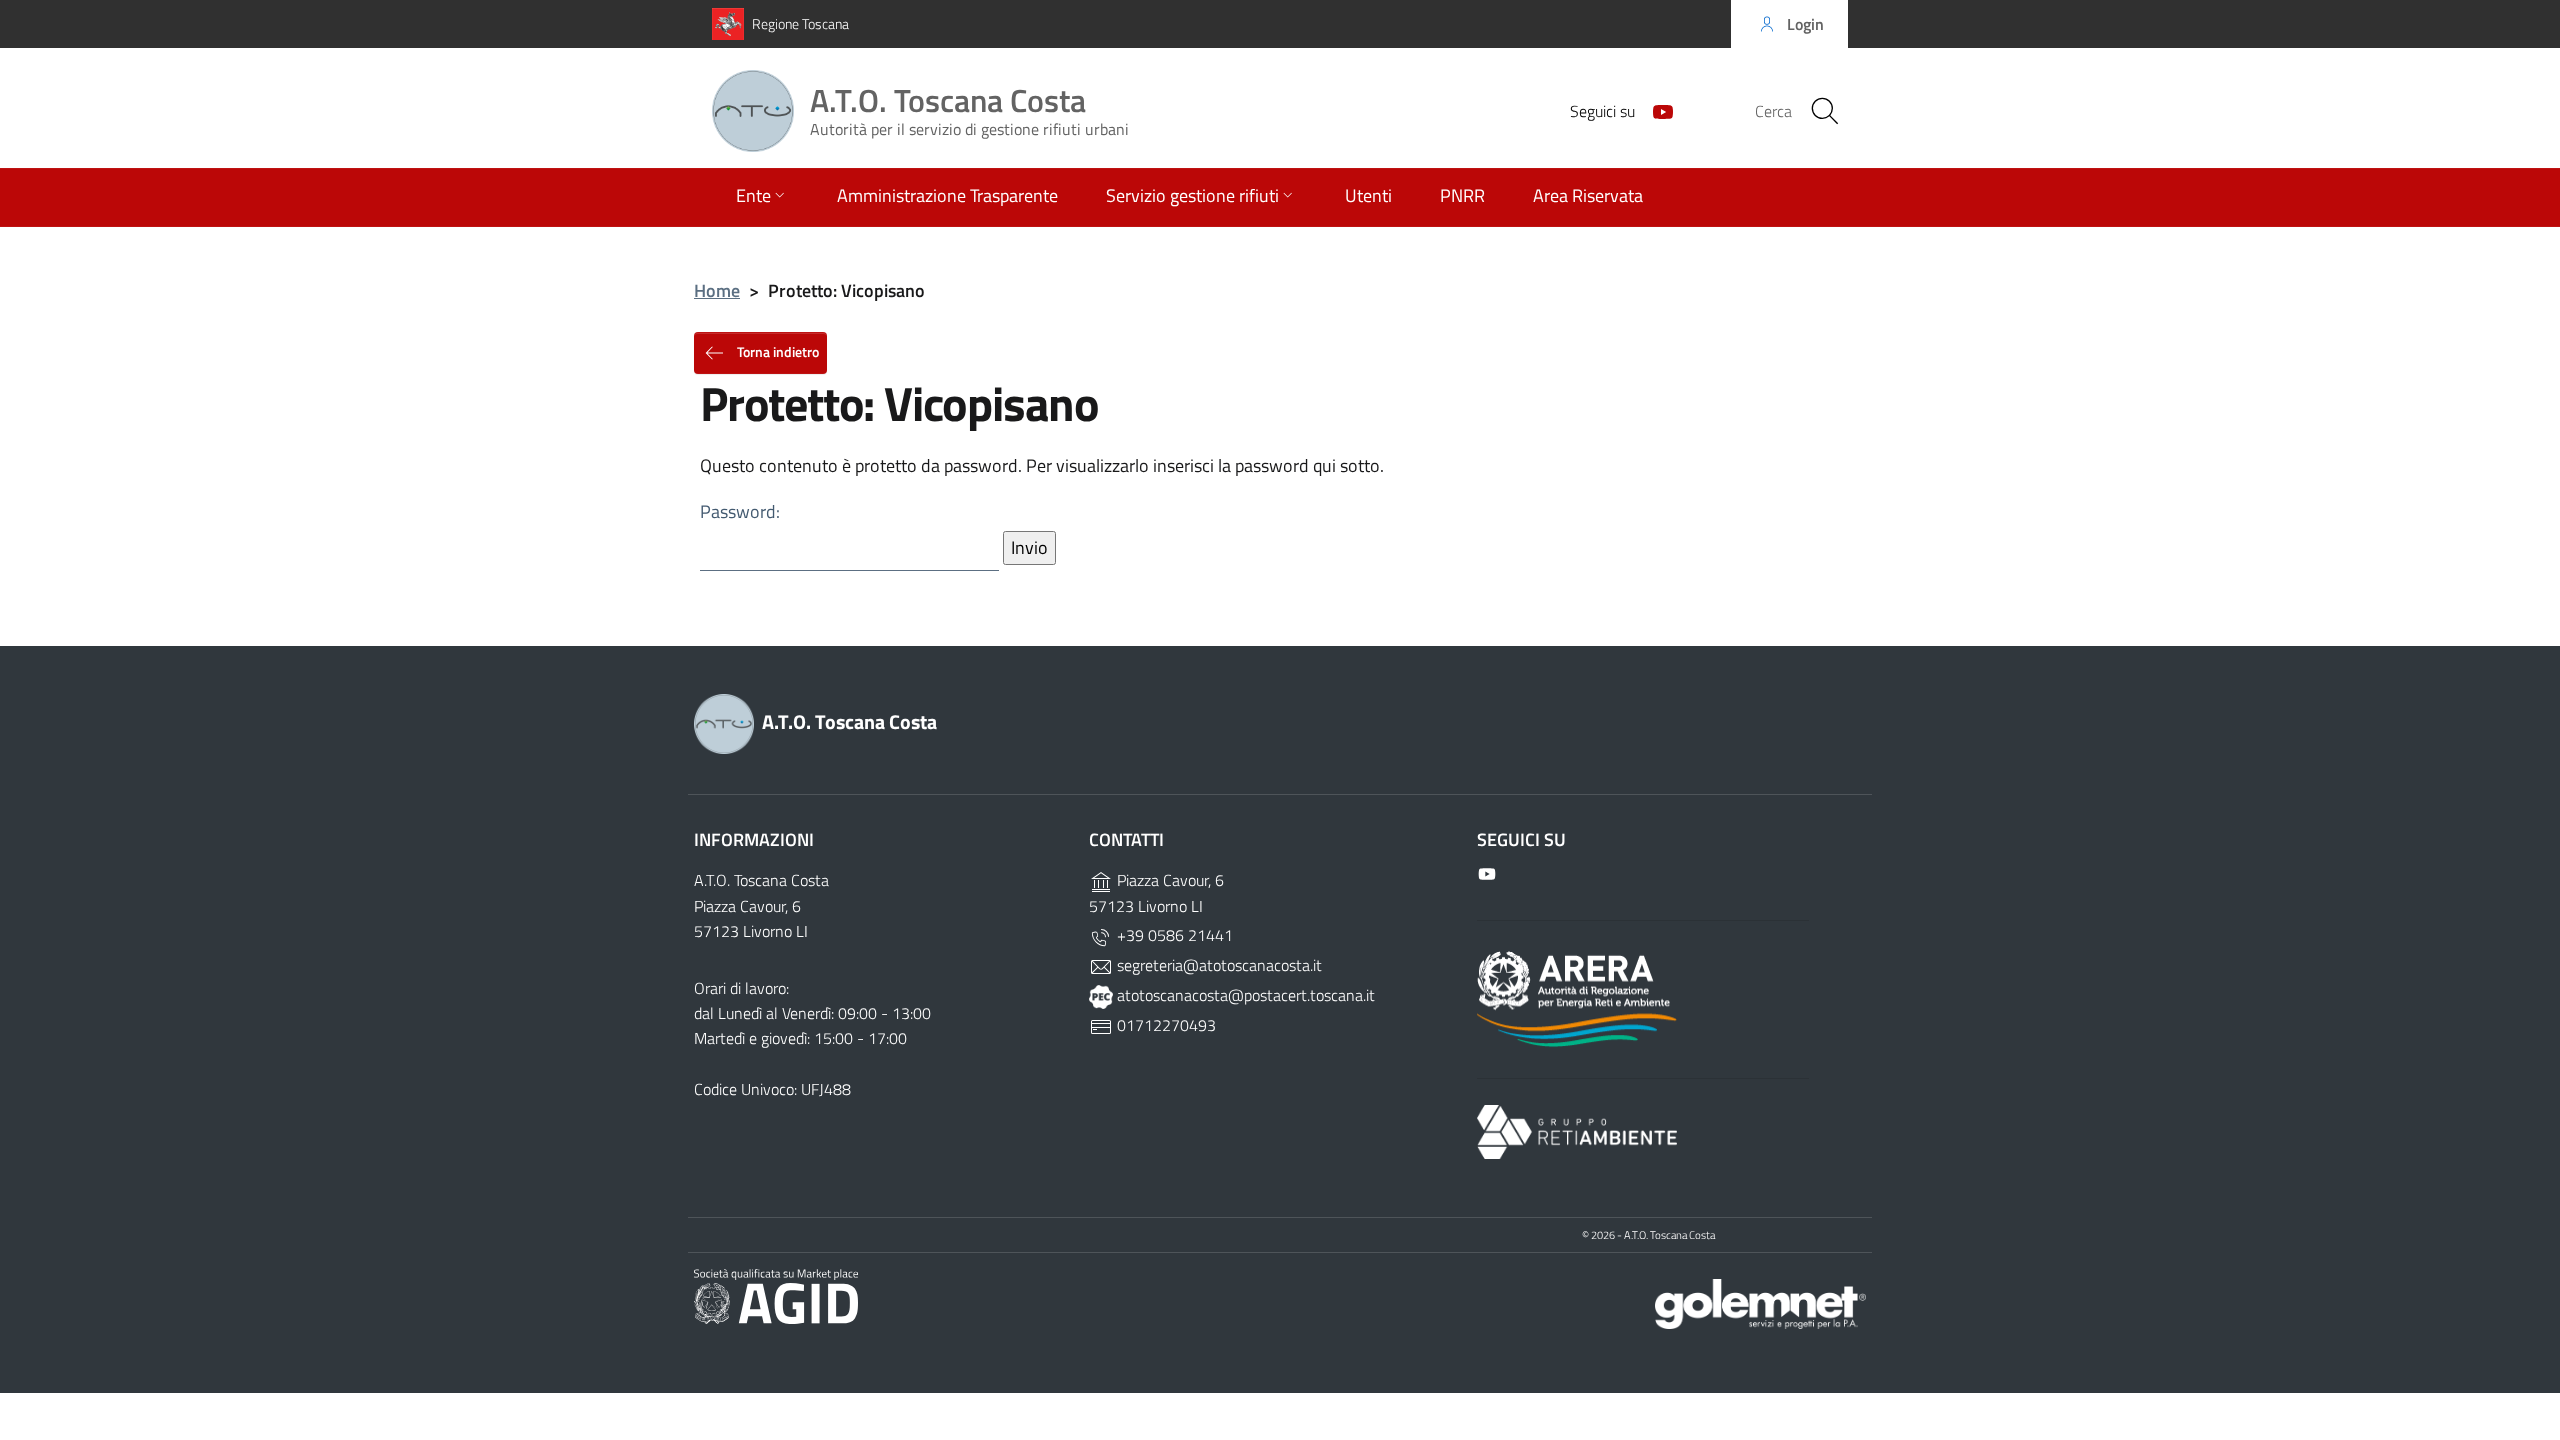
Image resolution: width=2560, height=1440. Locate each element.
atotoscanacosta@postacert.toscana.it (1244, 995)
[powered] (1760, 1302)
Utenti (1368, 195)
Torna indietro (776, 350)
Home (717, 290)
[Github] (1655, 110)
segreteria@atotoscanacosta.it (1217, 965)
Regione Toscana (800, 23)
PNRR (1462, 195)
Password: (740, 511)
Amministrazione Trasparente (947, 195)
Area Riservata (1588, 195)
